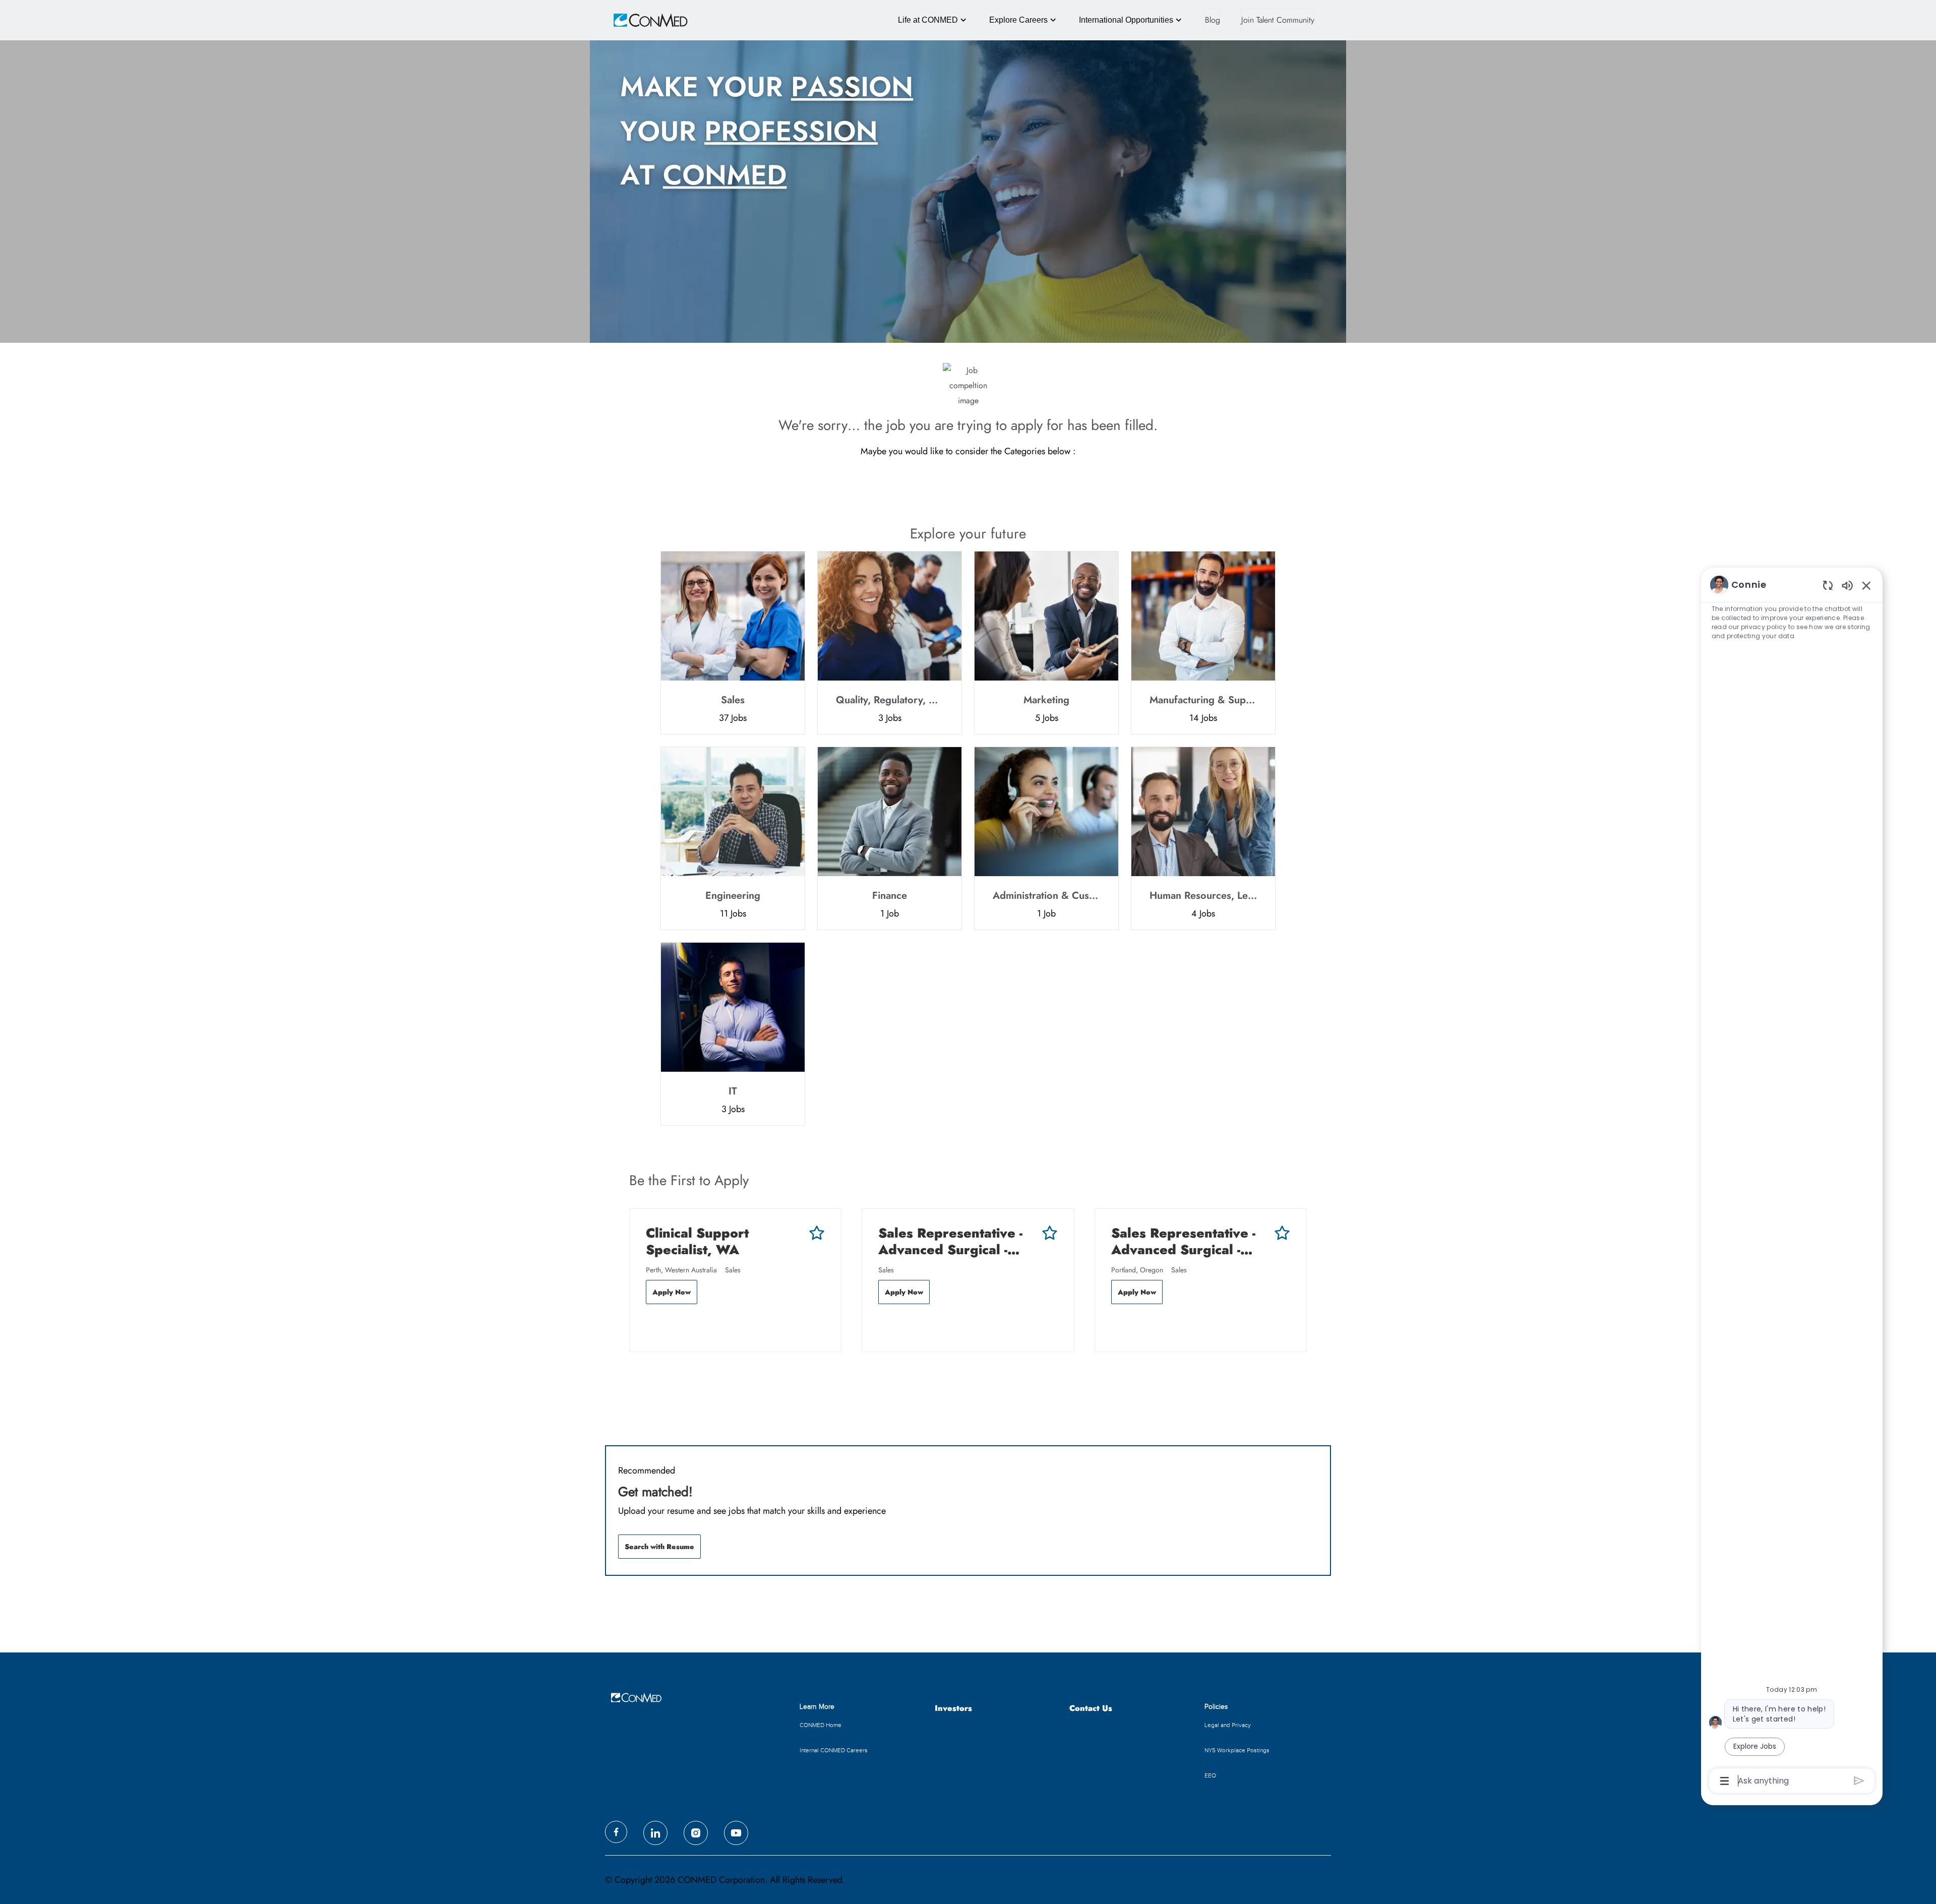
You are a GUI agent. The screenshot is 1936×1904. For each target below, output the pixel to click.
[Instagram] (696, 1833)
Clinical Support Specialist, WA (697, 1241)
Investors (953, 1709)
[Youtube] (736, 1833)
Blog (1213, 20)
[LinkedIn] (655, 1833)
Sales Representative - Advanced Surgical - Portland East (1183, 1241)
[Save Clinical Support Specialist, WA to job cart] (817, 1233)
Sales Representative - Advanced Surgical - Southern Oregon (950, 1241)
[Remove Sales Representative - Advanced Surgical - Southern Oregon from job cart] (883, 1325)
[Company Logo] (636, 20)
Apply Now (672, 1292)
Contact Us (1091, 1709)
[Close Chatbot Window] (1866, 585)
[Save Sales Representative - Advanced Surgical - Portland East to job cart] (1282, 1233)
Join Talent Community (1278, 20)
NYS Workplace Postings (1237, 1750)
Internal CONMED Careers (834, 1750)
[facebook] (616, 1832)
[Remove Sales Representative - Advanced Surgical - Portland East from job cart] (1116, 1325)
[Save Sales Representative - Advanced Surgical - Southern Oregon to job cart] (1050, 1233)
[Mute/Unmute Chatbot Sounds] (1847, 585)
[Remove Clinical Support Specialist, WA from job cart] (651, 1325)
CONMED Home (821, 1725)
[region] (1792, 1182)
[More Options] (1725, 1781)
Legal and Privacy (1228, 1725)
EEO (1210, 1775)
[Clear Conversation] (1828, 585)
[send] (1859, 1781)
